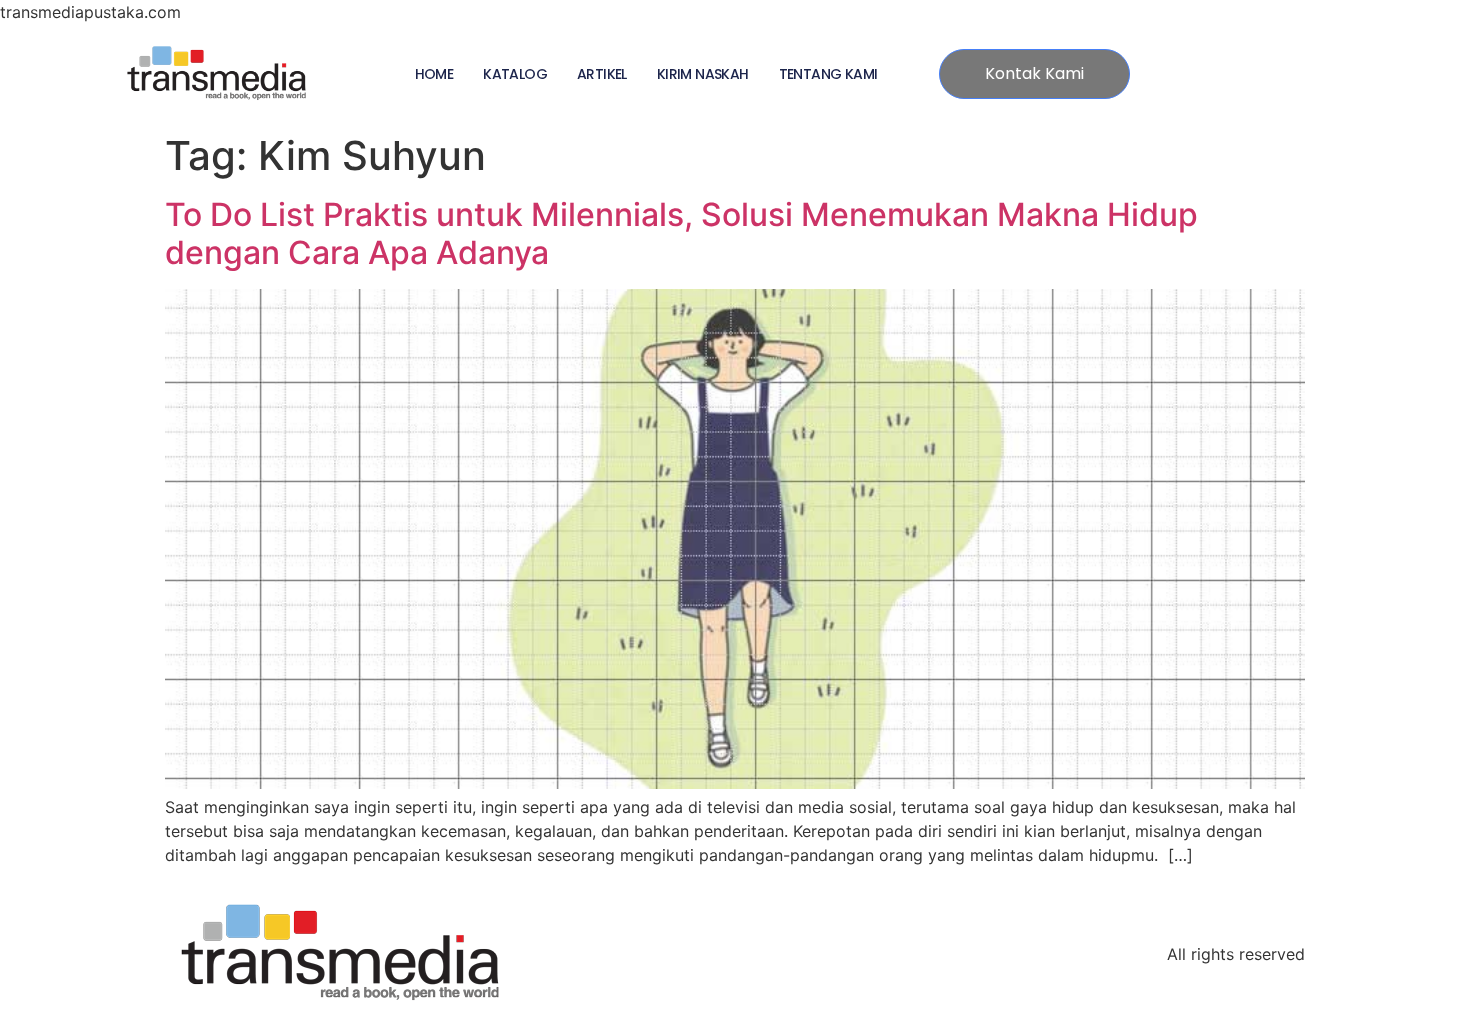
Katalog (515, 74)
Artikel (602, 74)
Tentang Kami (828, 74)
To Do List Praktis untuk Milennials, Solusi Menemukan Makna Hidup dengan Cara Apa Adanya (681, 233)
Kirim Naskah (703, 74)
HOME (434, 74)
